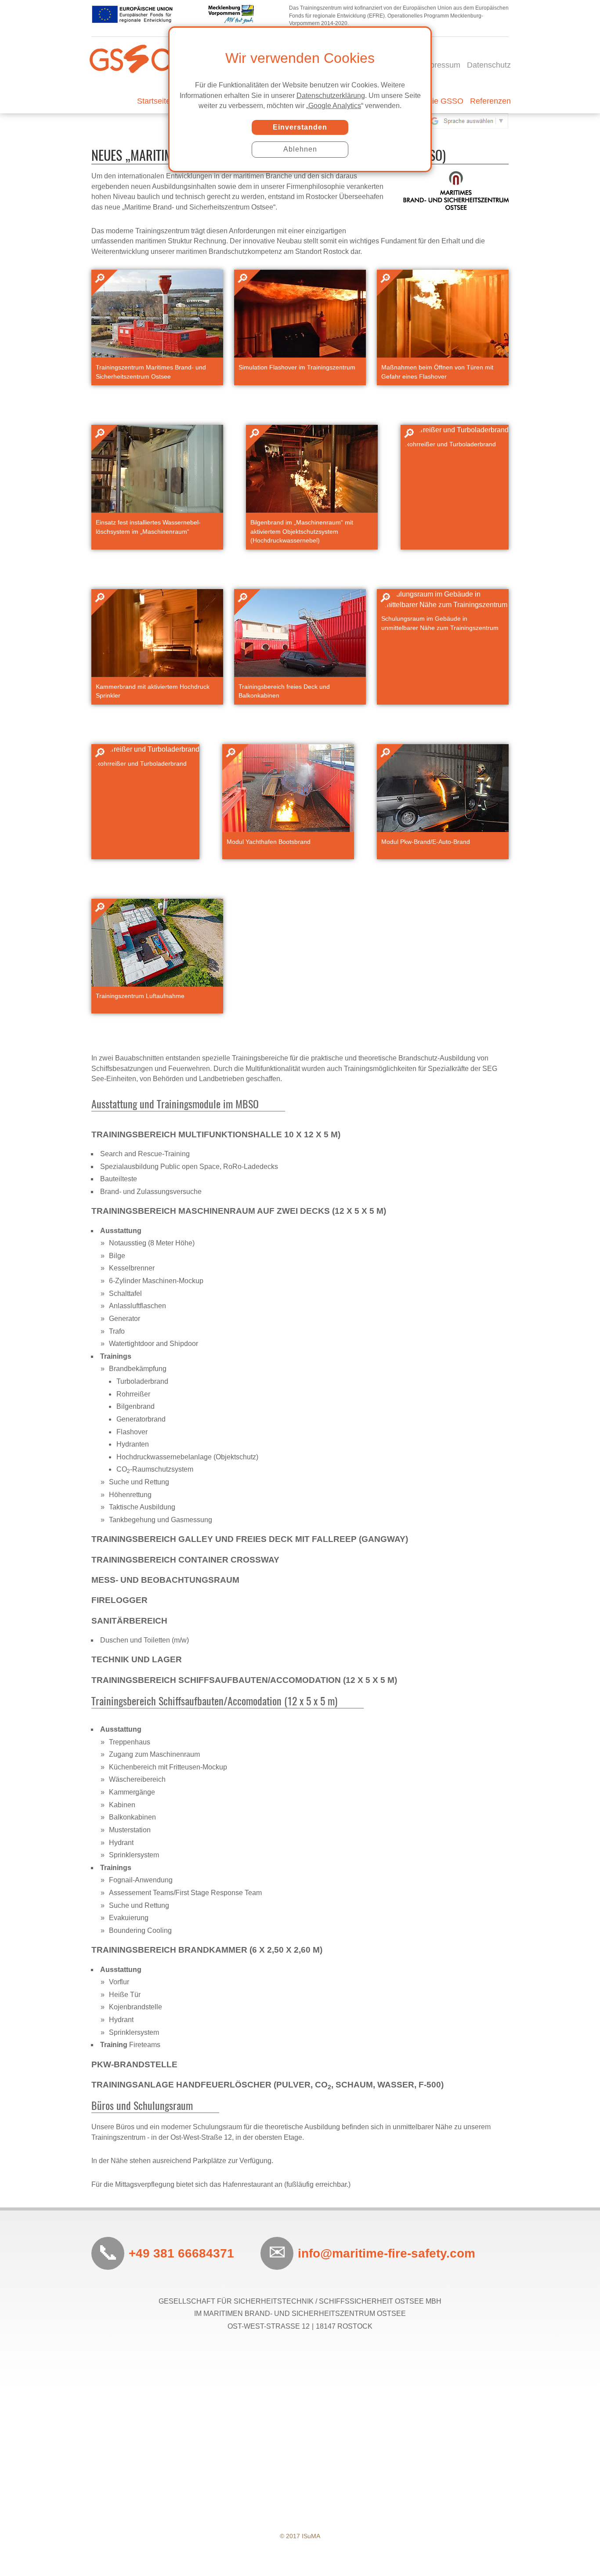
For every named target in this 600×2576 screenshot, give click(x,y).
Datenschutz (489, 65)
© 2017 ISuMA (300, 2536)
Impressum (441, 65)
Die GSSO (445, 101)
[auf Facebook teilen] (311, 2366)
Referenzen (490, 101)
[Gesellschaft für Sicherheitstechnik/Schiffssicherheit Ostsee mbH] (131, 40)
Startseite (154, 101)
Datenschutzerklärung (331, 96)
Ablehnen (300, 149)
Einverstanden (300, 127)
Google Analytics (335, 106)
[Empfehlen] (289, 2366)
